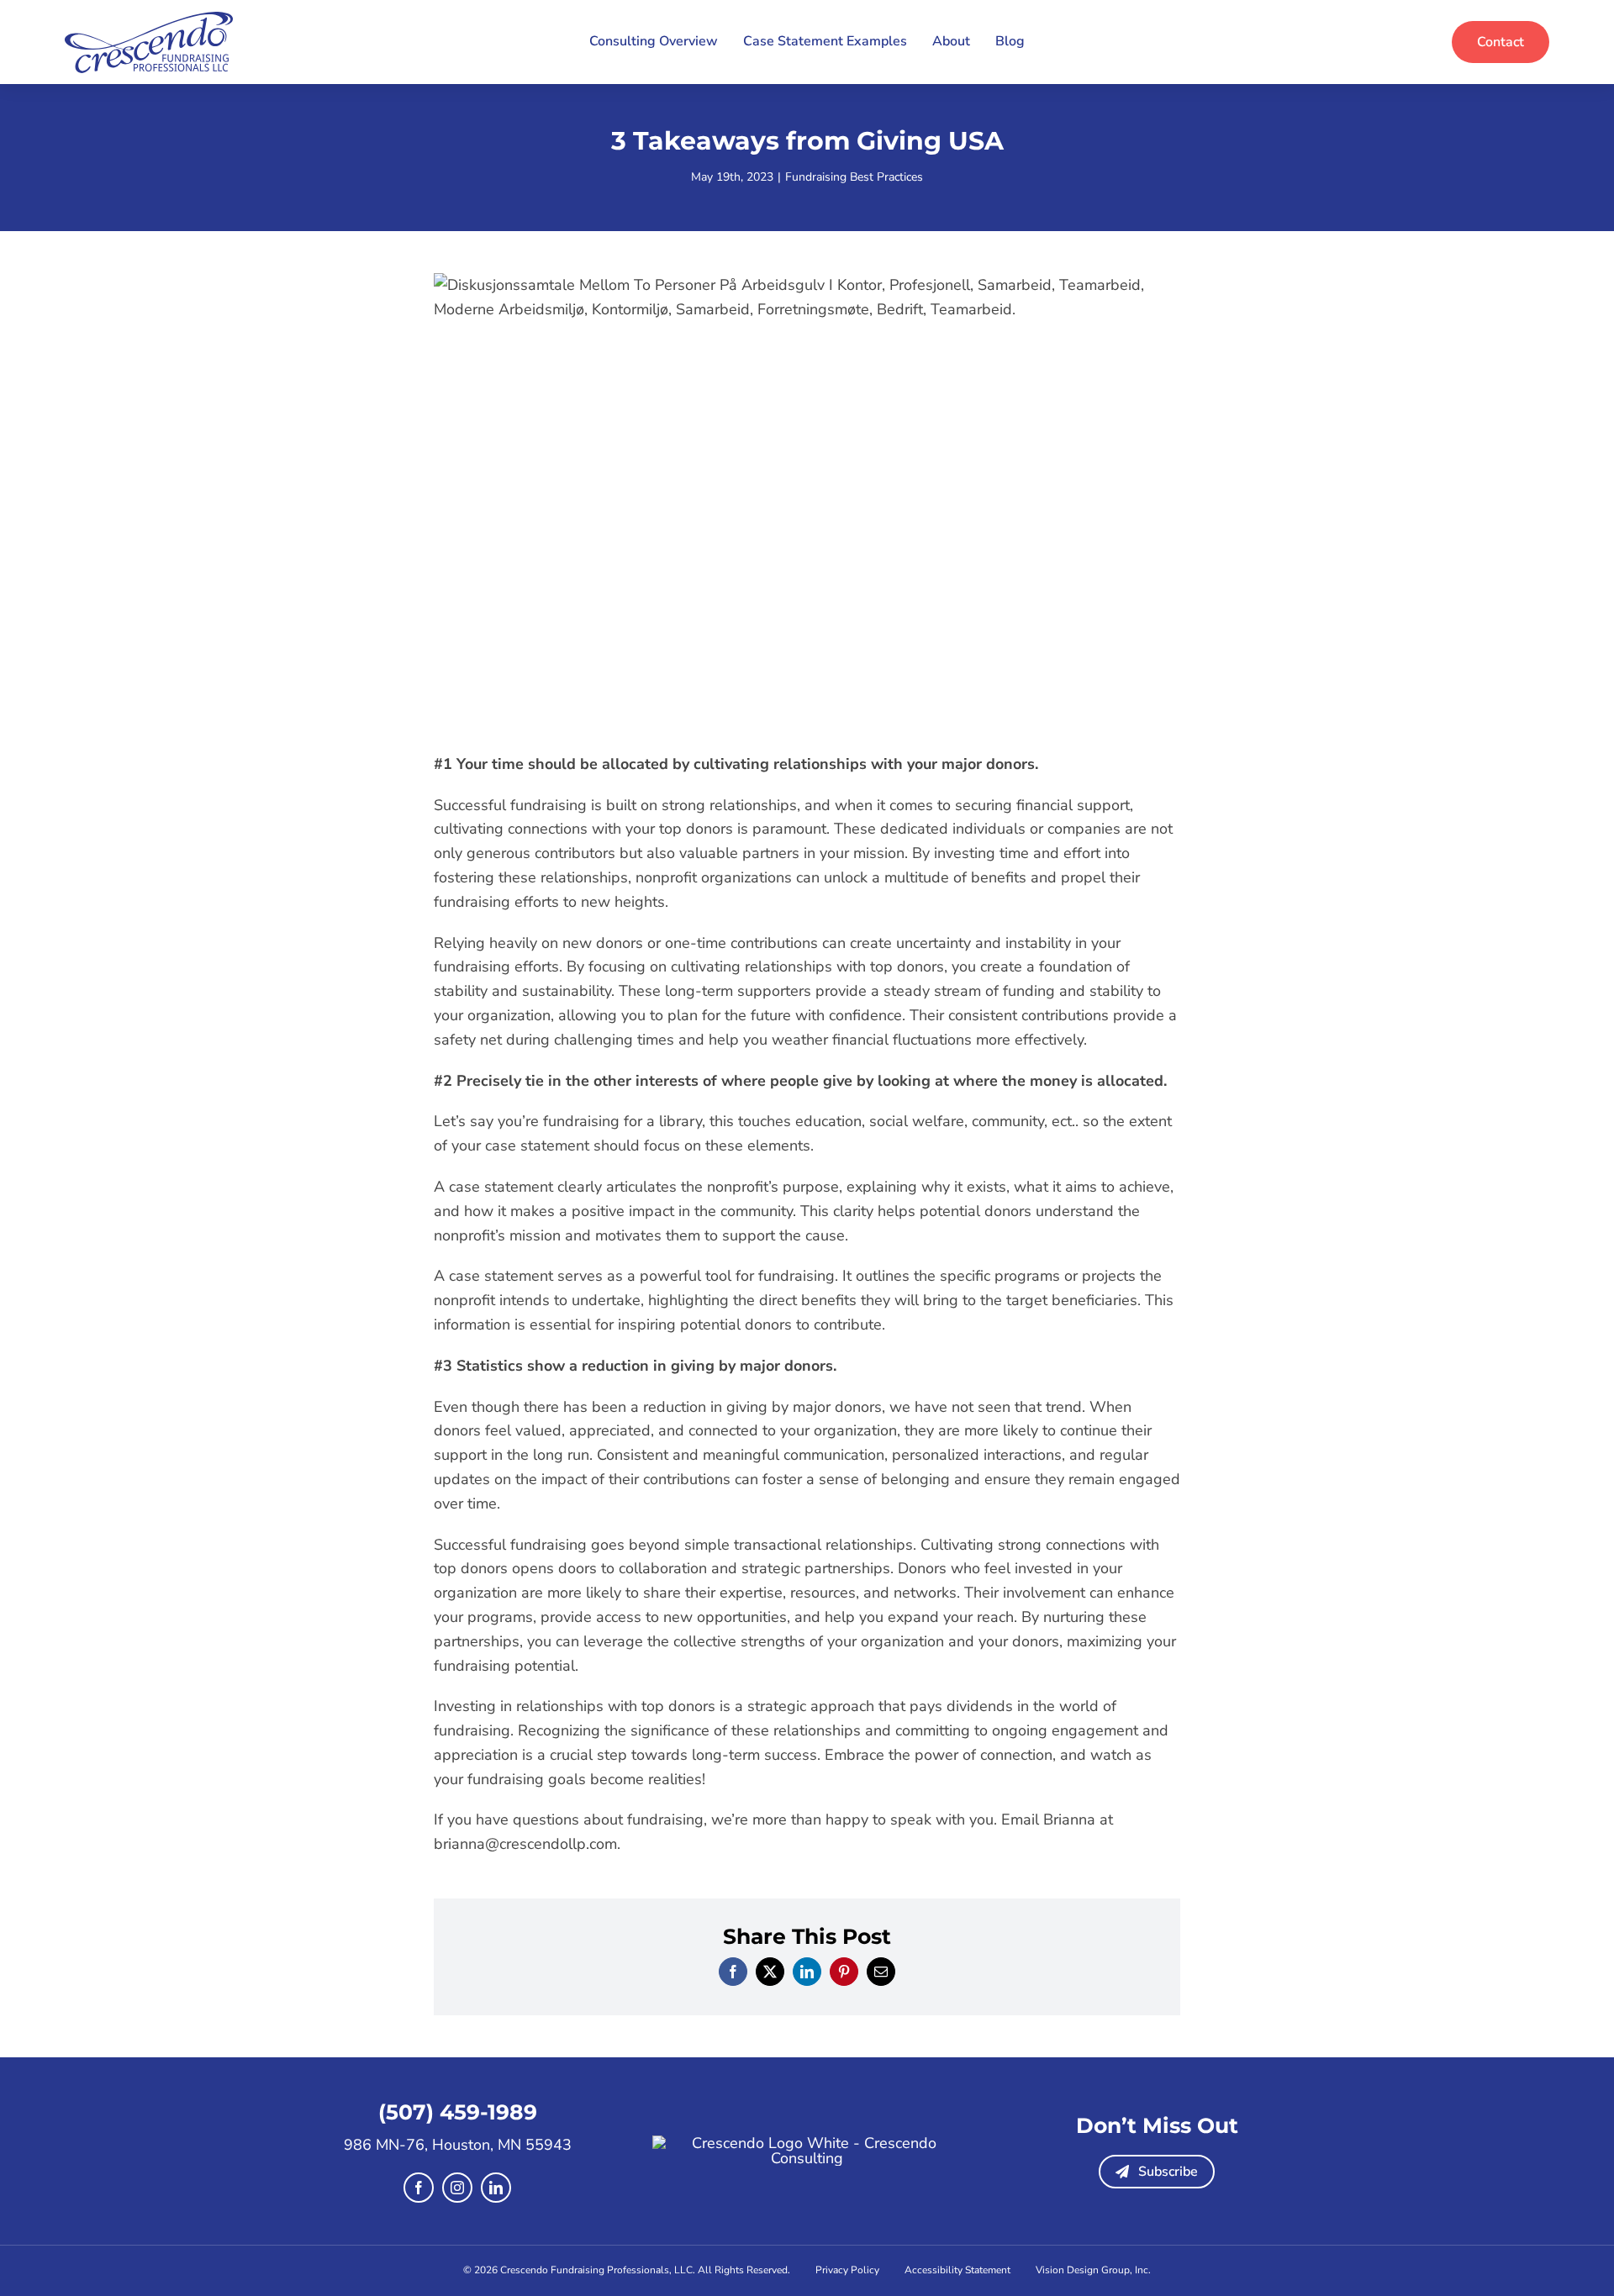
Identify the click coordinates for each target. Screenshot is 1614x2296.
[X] (770, 1972)
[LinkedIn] (807, 1972)
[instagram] (457, 2188)
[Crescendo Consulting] (149, 19)
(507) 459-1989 (458, 2112)
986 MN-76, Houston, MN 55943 (458, 2145)
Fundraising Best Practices (854, 177)
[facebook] (419, 2188)
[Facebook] (733, 1972)
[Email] (881, 1972)
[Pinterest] (844, 1972)
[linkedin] (496, 2188)
